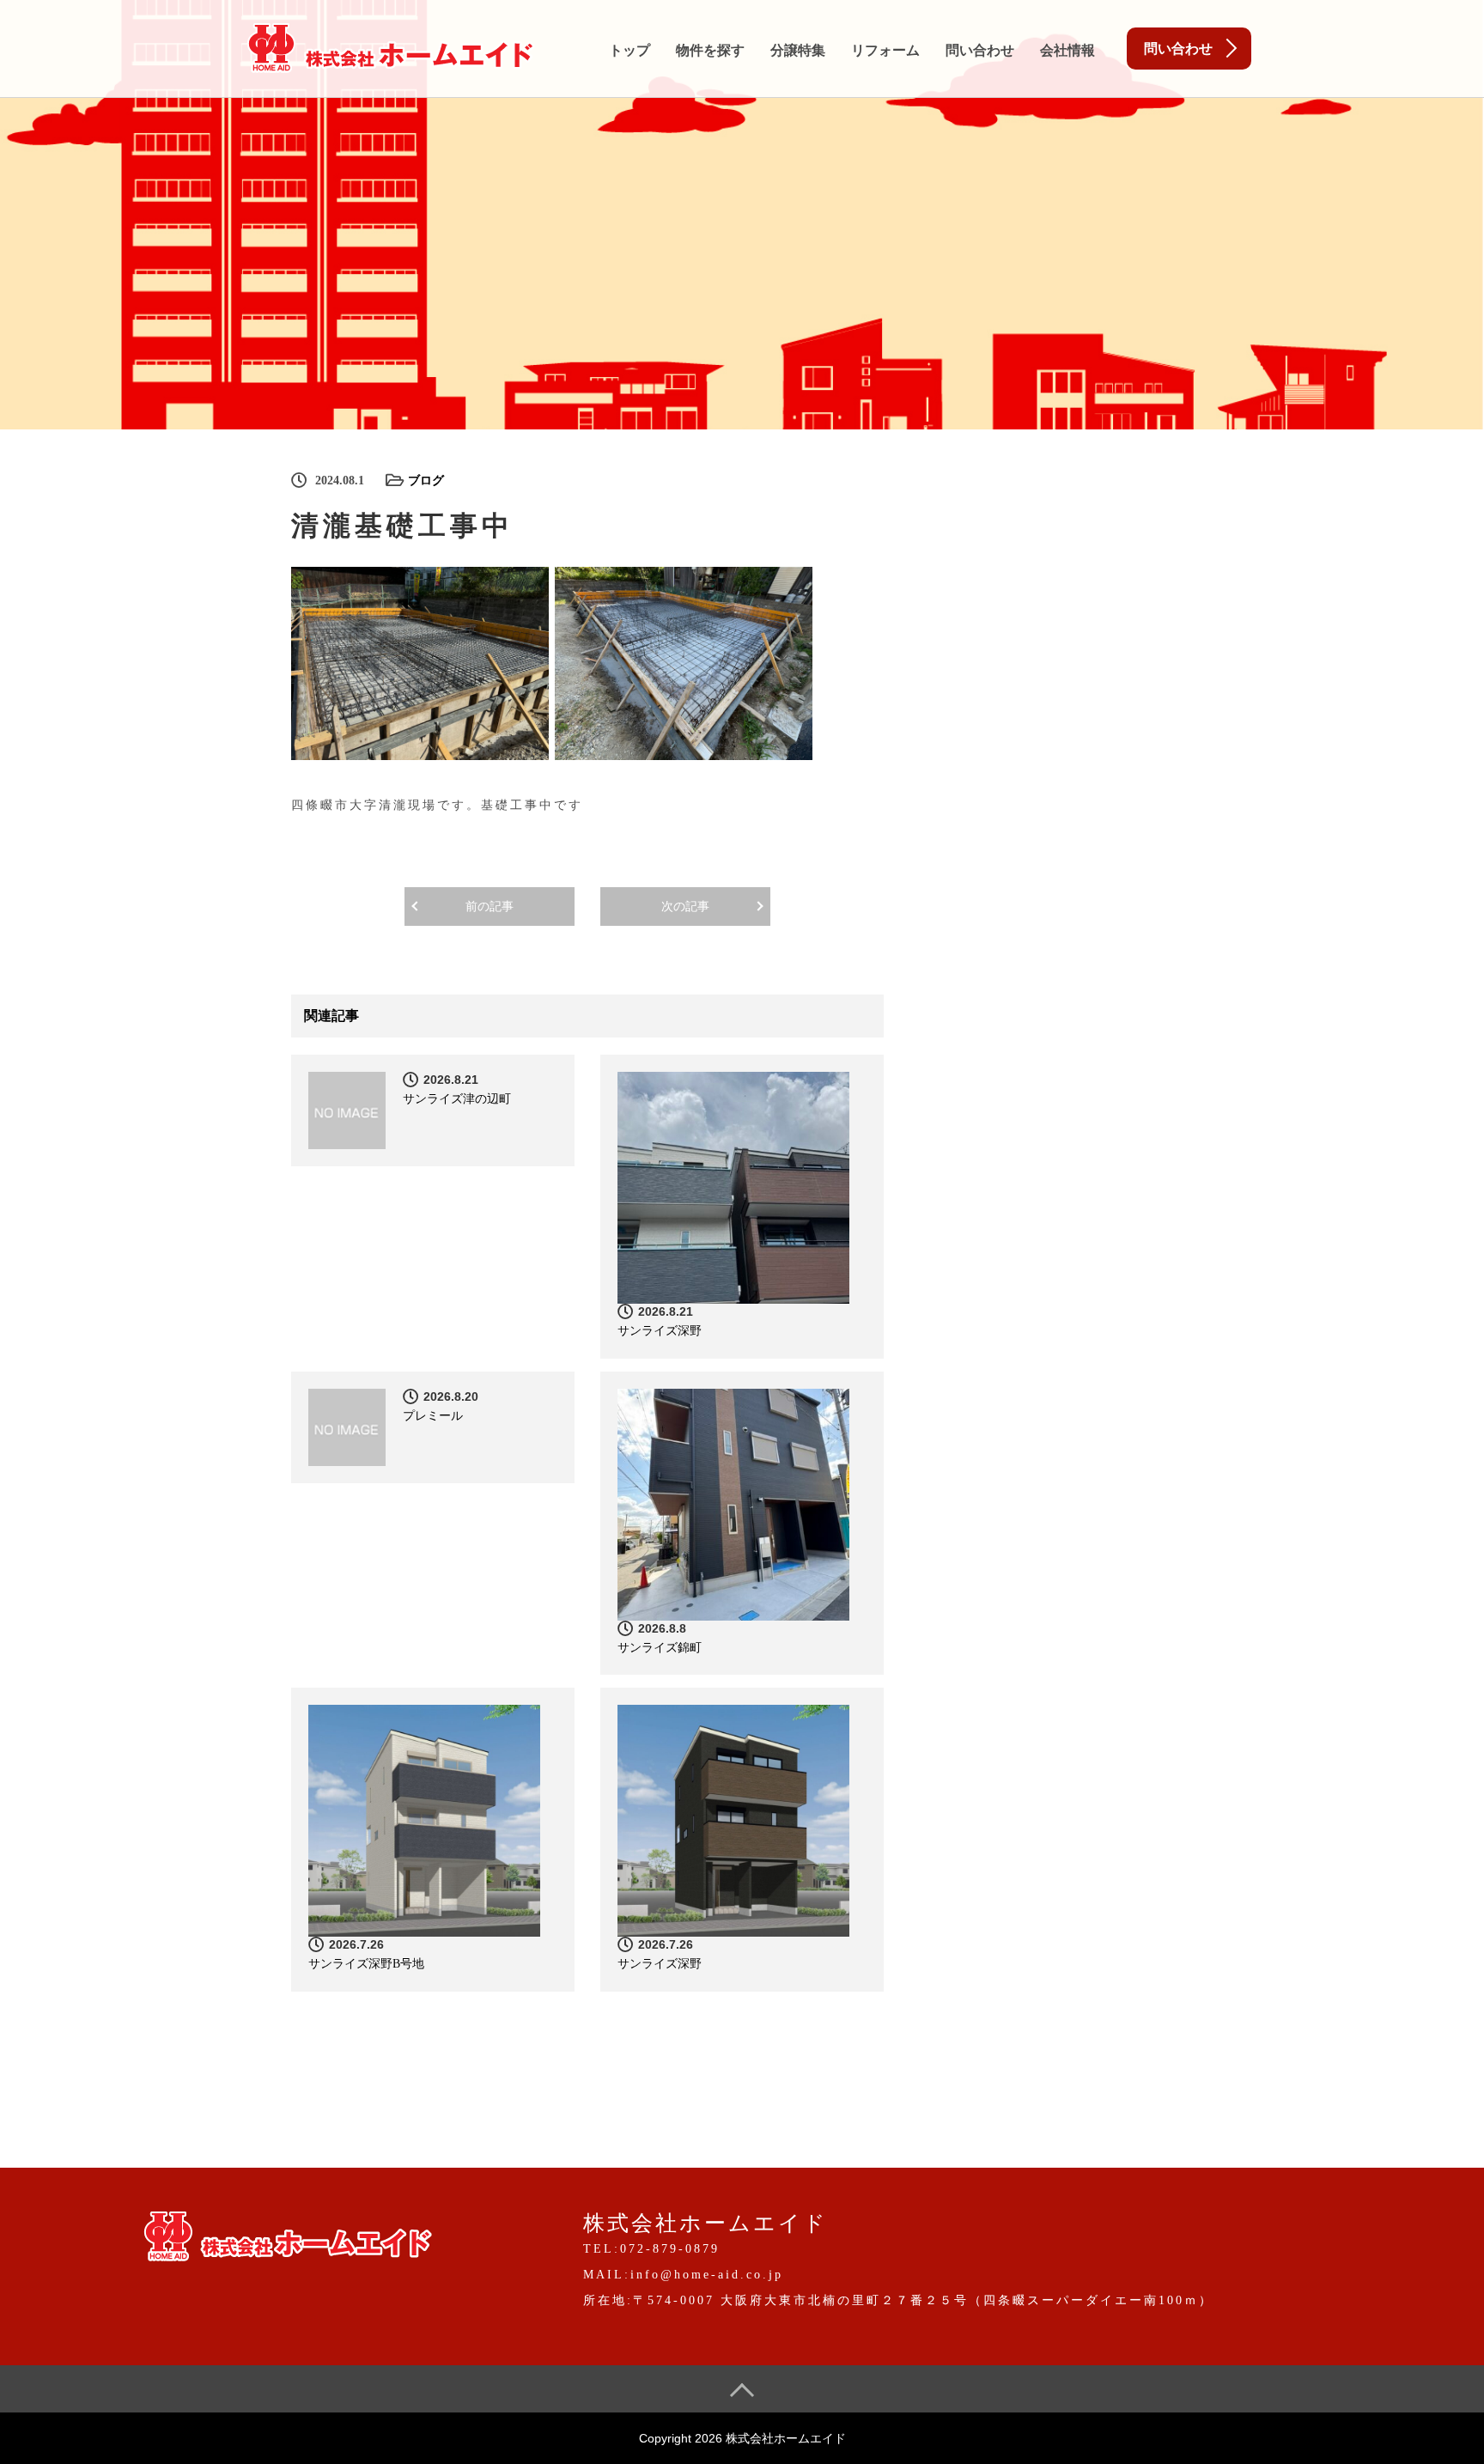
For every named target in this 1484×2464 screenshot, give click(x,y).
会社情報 (1067, 50)
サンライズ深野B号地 (366, 1964)
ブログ (426, 481)
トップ (629, 50)
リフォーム (885, 50)
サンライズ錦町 (660, 1648)
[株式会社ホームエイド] (390, 45)
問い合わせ (980, 50)
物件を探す (710, 50)
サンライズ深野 (660, 1331)
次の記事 (685, 907)
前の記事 (490, 907)
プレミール (433, 1416)
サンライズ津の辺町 (457, 1099)
